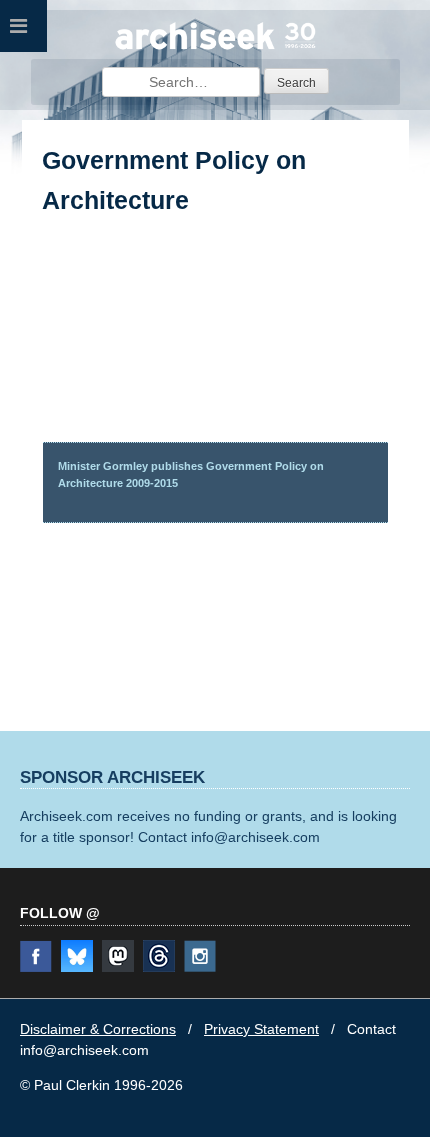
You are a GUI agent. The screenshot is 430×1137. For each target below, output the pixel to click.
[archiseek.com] (215, 47)
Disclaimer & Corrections (98, 1029)
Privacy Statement (261, 1029)
